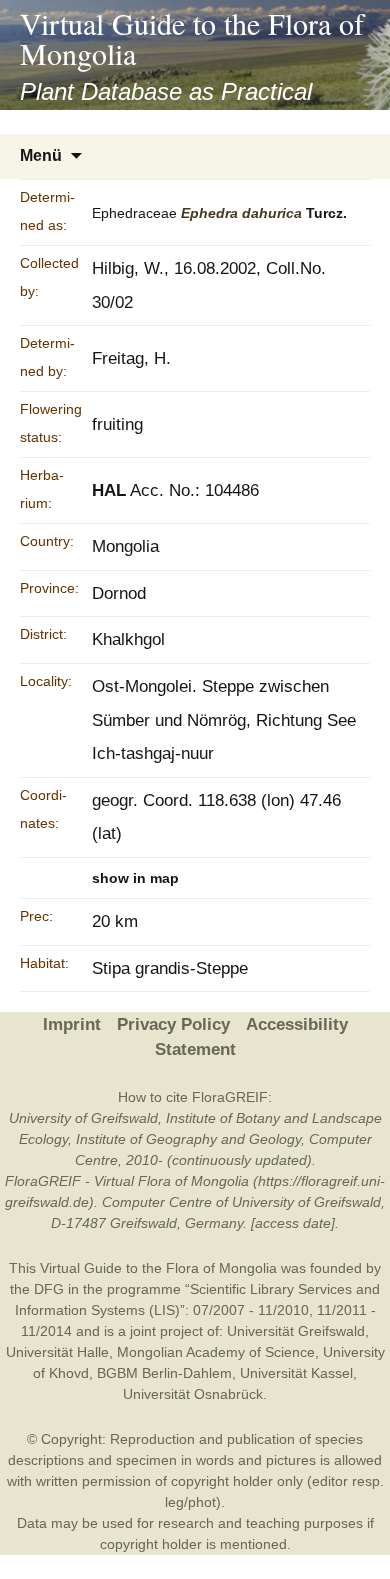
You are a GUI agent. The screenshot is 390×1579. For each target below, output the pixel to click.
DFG (49, 1289)
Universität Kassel (296, 1373)
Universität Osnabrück (193, 1394)
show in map (135, 878)
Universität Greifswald (296, 1331)
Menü (41, 155)
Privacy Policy (173, 1024)
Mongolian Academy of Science (216, 1352)
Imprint (72, 1024)
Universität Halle (57, 1352)
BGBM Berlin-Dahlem (164, 1373)
